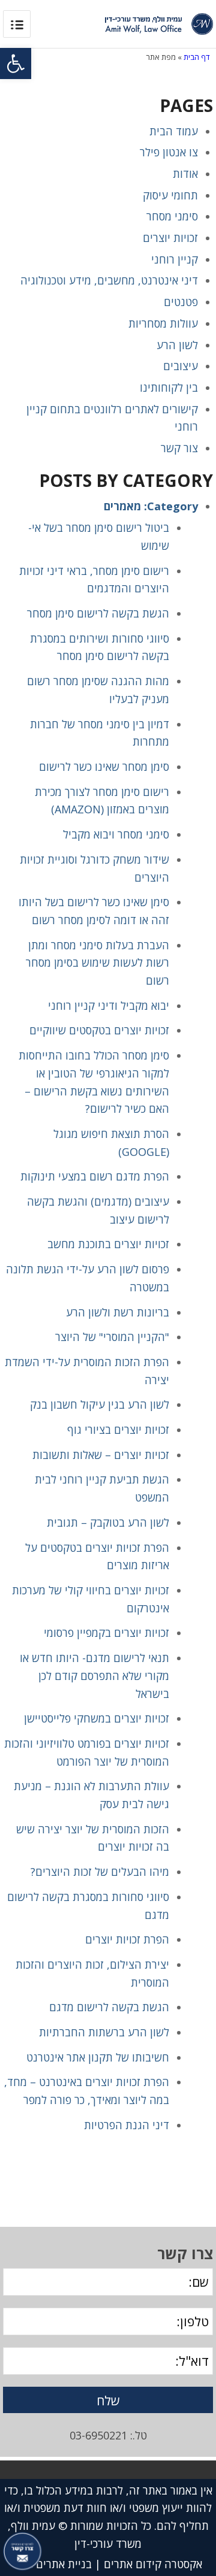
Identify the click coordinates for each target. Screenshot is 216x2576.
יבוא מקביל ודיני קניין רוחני (109, 1006)
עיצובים (181, 366)
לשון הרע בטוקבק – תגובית (108, 1522)
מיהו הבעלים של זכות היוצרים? (100, 1872)
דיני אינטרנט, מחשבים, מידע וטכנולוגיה (109, 280)
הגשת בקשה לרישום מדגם (109, 2007)
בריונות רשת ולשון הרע (118, 1312)
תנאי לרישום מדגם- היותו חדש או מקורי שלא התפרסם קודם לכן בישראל (94, 1676)
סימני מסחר (172, 216)
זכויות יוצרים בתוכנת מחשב (108, 1244)
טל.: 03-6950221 (108, 2435)
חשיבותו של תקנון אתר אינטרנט (98, 2057)
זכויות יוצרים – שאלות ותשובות (101, 1455)
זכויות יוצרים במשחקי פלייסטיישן (97, 1718)
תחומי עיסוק (170, 195)
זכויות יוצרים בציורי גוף (118, 1430)
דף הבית (197, 57)
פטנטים (181, 302)
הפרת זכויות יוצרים (127, 1939)
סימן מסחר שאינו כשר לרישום (104, 767)
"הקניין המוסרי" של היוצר (112, 1337)
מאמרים (122, 506)
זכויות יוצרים (170, 238)
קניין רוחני (175, 259)
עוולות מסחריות (163, 323)
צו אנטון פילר (169, 152)
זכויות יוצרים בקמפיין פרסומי (106, 1633)
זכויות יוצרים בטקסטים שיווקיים (99, 1030)
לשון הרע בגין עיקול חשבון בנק (100, 1404)
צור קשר (179, 448)
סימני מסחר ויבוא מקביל (116, 834)
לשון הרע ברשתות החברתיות (104, 2032)
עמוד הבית (174, 131)
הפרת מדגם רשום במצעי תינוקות (95, 1176)
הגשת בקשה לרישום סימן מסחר (98, 613)
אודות (185, 174)
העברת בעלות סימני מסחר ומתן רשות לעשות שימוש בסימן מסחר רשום (97, 963)
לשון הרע (177, 345)
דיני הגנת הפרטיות (127, 2125)
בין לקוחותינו (169, 388)
